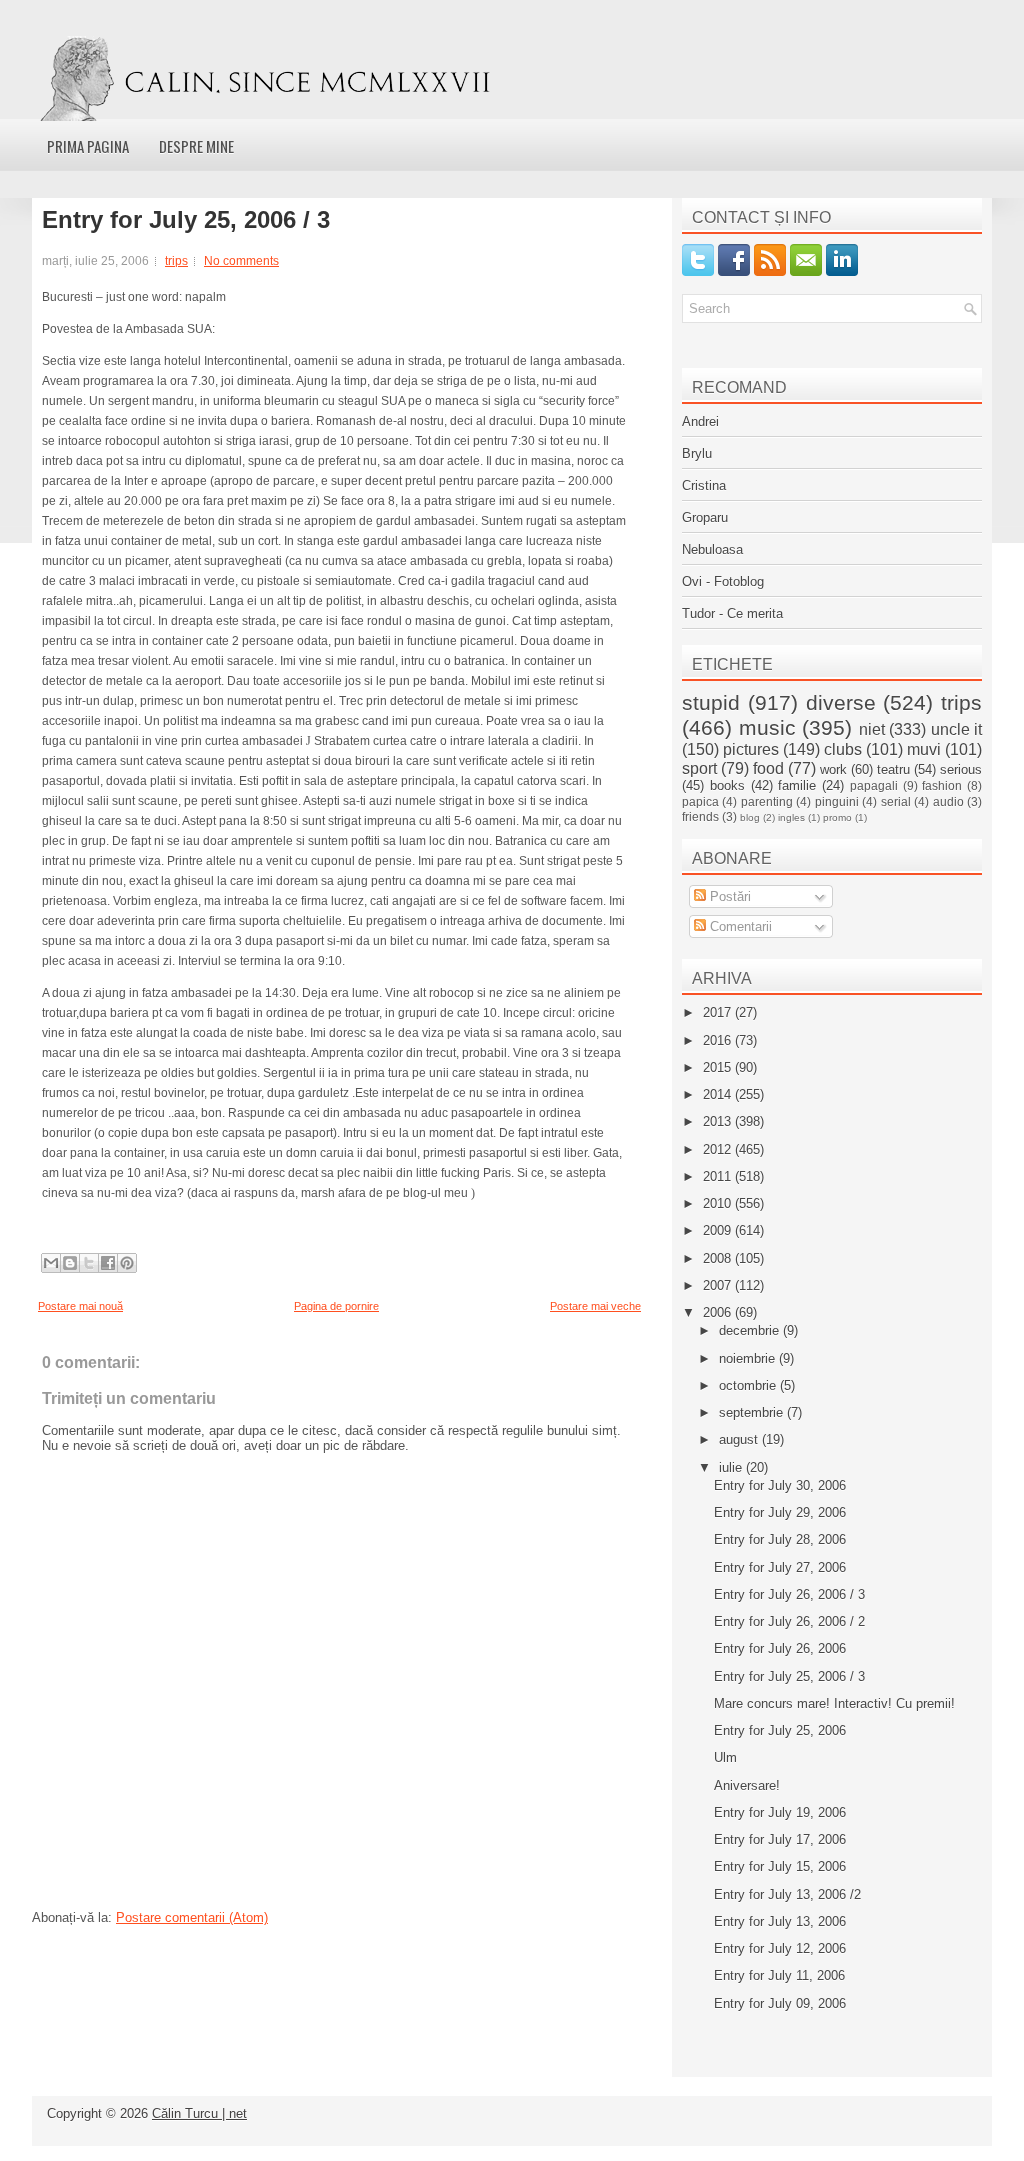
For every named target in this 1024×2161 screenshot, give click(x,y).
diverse (841, 702)
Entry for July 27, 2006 (780, 1567)
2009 (719, 1230)
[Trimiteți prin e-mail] (51, 1263)
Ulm (725, 1757)
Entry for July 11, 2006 (779, 1975)
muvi (924, 749)
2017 (719, 1012)
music (767, 727)
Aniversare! (747, 1785)
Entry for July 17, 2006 (780, 1839)
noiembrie (749, 1358)
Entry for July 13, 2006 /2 (787, 1894)
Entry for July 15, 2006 (780, 1866)
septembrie (753, 1412)
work (833, 769)
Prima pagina (88, 146)
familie (797, 785)
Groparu (705, 517)
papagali (874, 785)
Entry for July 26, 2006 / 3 (789, 1594)
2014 (719, 1094)
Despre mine (196, 146)
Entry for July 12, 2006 (780, 1948)
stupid (711, 702)
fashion (942, 785)
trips (176, 261)
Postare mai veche (595, 1306)
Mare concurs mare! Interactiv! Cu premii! (834, 1703)
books (727, 785)
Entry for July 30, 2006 (780, 1485)
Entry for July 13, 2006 (780, 1921)
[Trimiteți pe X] (89, 1263)
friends (700, 816)
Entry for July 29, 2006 (780, 1512)
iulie (732, 1467)
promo (837, 817)
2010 (719, 1203)
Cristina (704, 485)
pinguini (837, 801)
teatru (893, 769)
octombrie (749, 1385)
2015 (719, 1067)
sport (699, 768)
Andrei (700, 421)
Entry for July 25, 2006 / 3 (186, 220)
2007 (719, 1285)
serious (961, 769)
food (768, 768)
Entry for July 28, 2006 (780, 1539)
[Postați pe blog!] (70, 1263)
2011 (719, 1176)
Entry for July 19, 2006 (780, 1812)
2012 (719, 1149)
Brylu (697, 453)
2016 (719, 1040)
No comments (241, 261)
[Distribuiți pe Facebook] (108, 1263)
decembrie (751, 1330)
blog (750, 817)
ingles (791, 817)
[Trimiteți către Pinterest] (127, 1263)
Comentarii (739, 926)
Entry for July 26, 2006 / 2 (789, 1621)
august (740, 1439)
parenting (767, 801)
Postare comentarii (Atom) (192, 1917)
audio (948, 801)
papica (700, 801)
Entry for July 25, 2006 (780, 1730)
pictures (751, 749)
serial (896, 801)
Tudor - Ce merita (732, 613)
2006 (719, 1312)
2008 (719, 1258)
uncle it (957, 729)
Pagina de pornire (336, 1306)
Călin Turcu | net (199, 2113)
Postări (728, 896)
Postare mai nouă (80, 1306)
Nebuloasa (712, 549)
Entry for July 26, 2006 (780, 1648)
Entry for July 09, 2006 (780, 2003)
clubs (843, 749)
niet (872, 729)
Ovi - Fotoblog (723, 581)
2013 (719, 1121)
